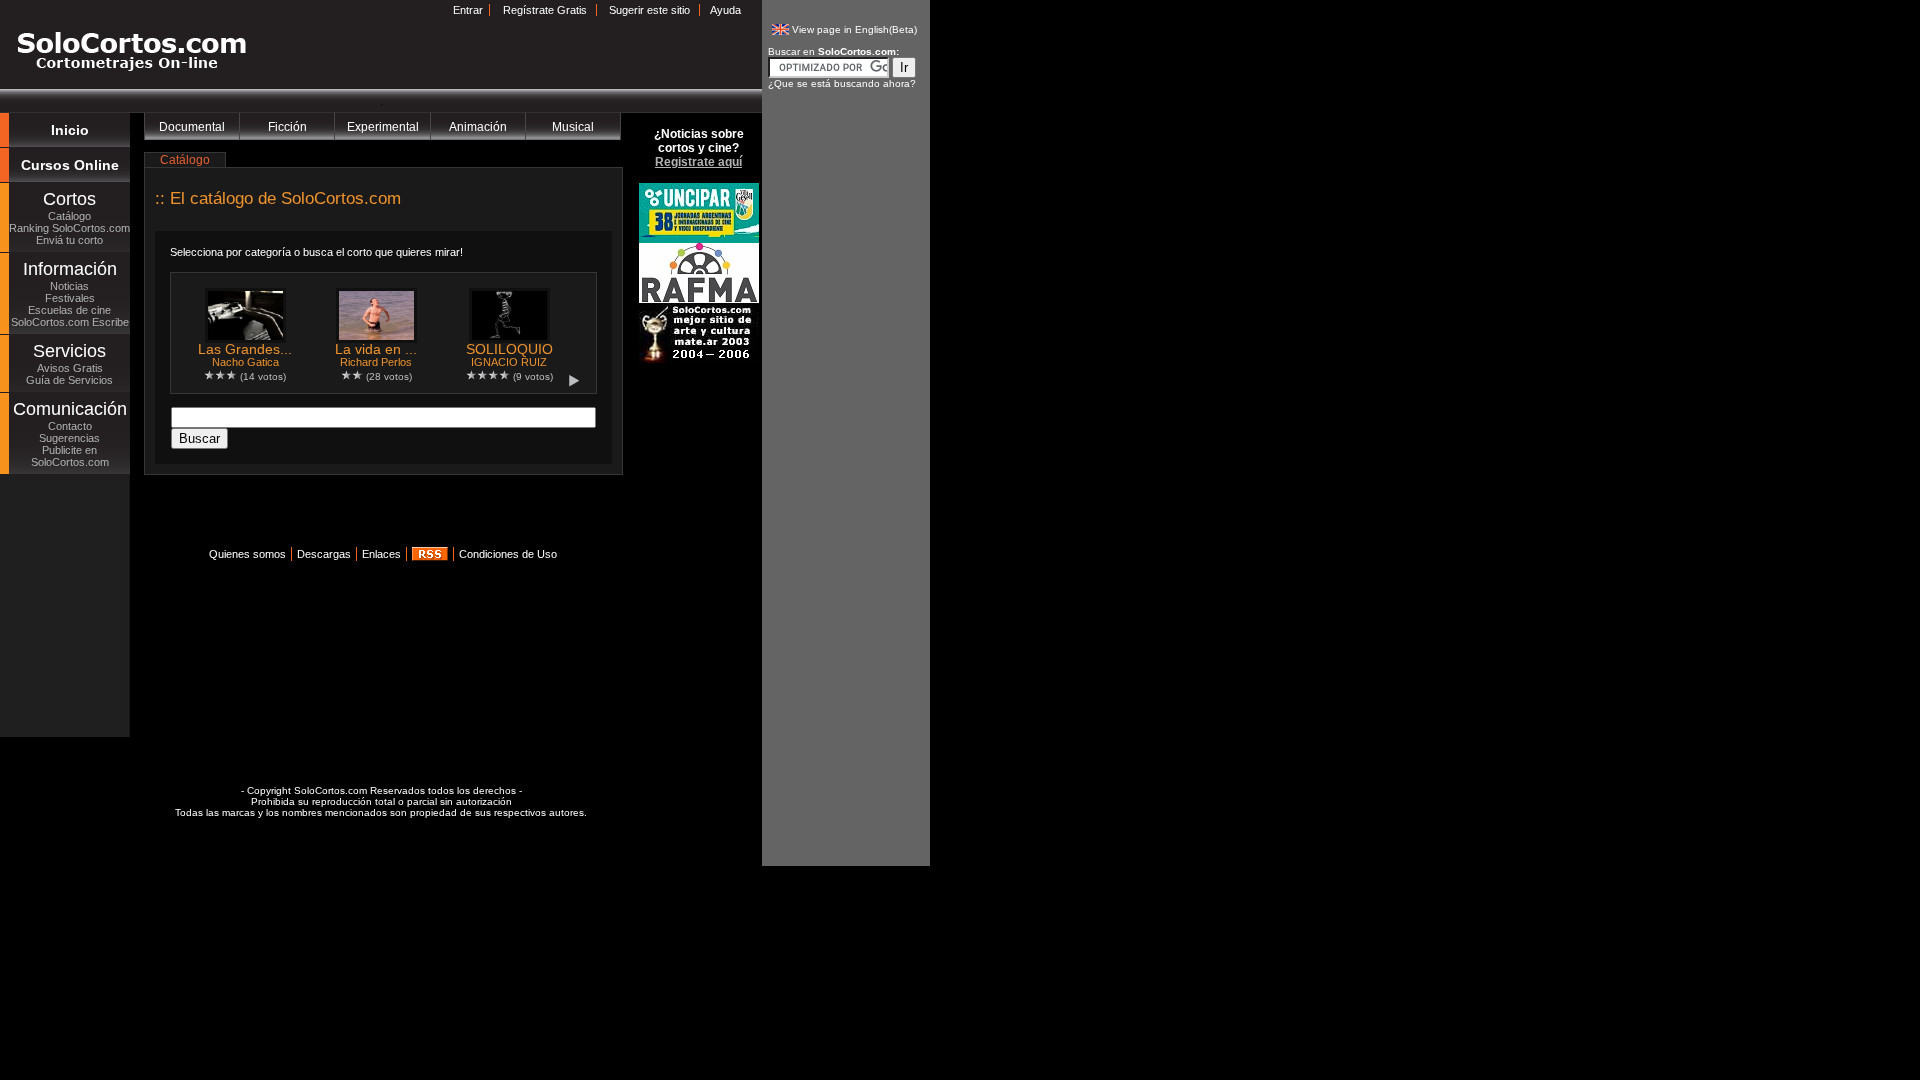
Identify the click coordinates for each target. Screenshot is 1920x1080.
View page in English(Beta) (854, 29)
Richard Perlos (376, 362)
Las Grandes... (245, 349)
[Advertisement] (378, 517)
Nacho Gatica (245, 362)
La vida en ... (376, 349)
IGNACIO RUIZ (509, 362)
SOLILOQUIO (509, 349)
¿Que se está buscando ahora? (842, 83)
